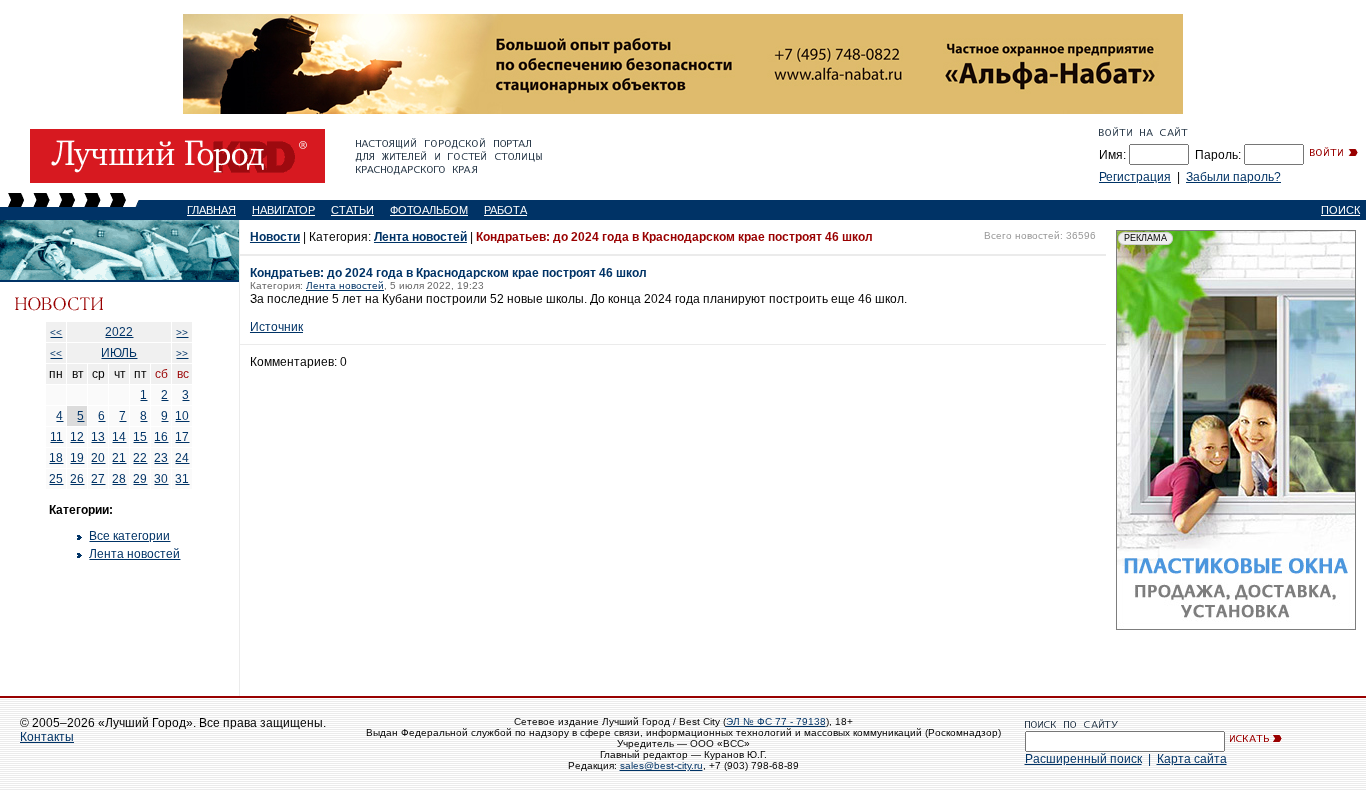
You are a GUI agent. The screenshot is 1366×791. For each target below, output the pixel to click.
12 (77, 437)
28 (119, 479)
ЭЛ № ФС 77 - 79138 (776, 721)
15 (140, 437)
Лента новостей (134, 554)
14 (119, 437)
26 (77, 479)
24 (182, 458)
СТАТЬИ (352, 210)
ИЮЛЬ (119, 353)
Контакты (47, 737)
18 (56, 458)
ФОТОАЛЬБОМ (429, 210)
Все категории (129, 536)
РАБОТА (505, 210)
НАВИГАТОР (283, 210)
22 (140, 458)
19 (77, 458)
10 (182, 416)
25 (56, 479)
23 (161, 458)
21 (119, 458)
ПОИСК (1340, 210)
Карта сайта (1192, 759)
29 (140, 479)
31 (182, 479)
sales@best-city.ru (661, 765)
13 (98, 437)
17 (182, 437)
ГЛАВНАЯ (211, 210)
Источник (276, 327)
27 (98, 479)
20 (98, 458)
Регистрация (1135, 177)
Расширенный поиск (1083, 759)
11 (56, 437)
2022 (119, 332)
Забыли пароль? (1233, 177)
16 (161, 437)
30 (161, 479)
